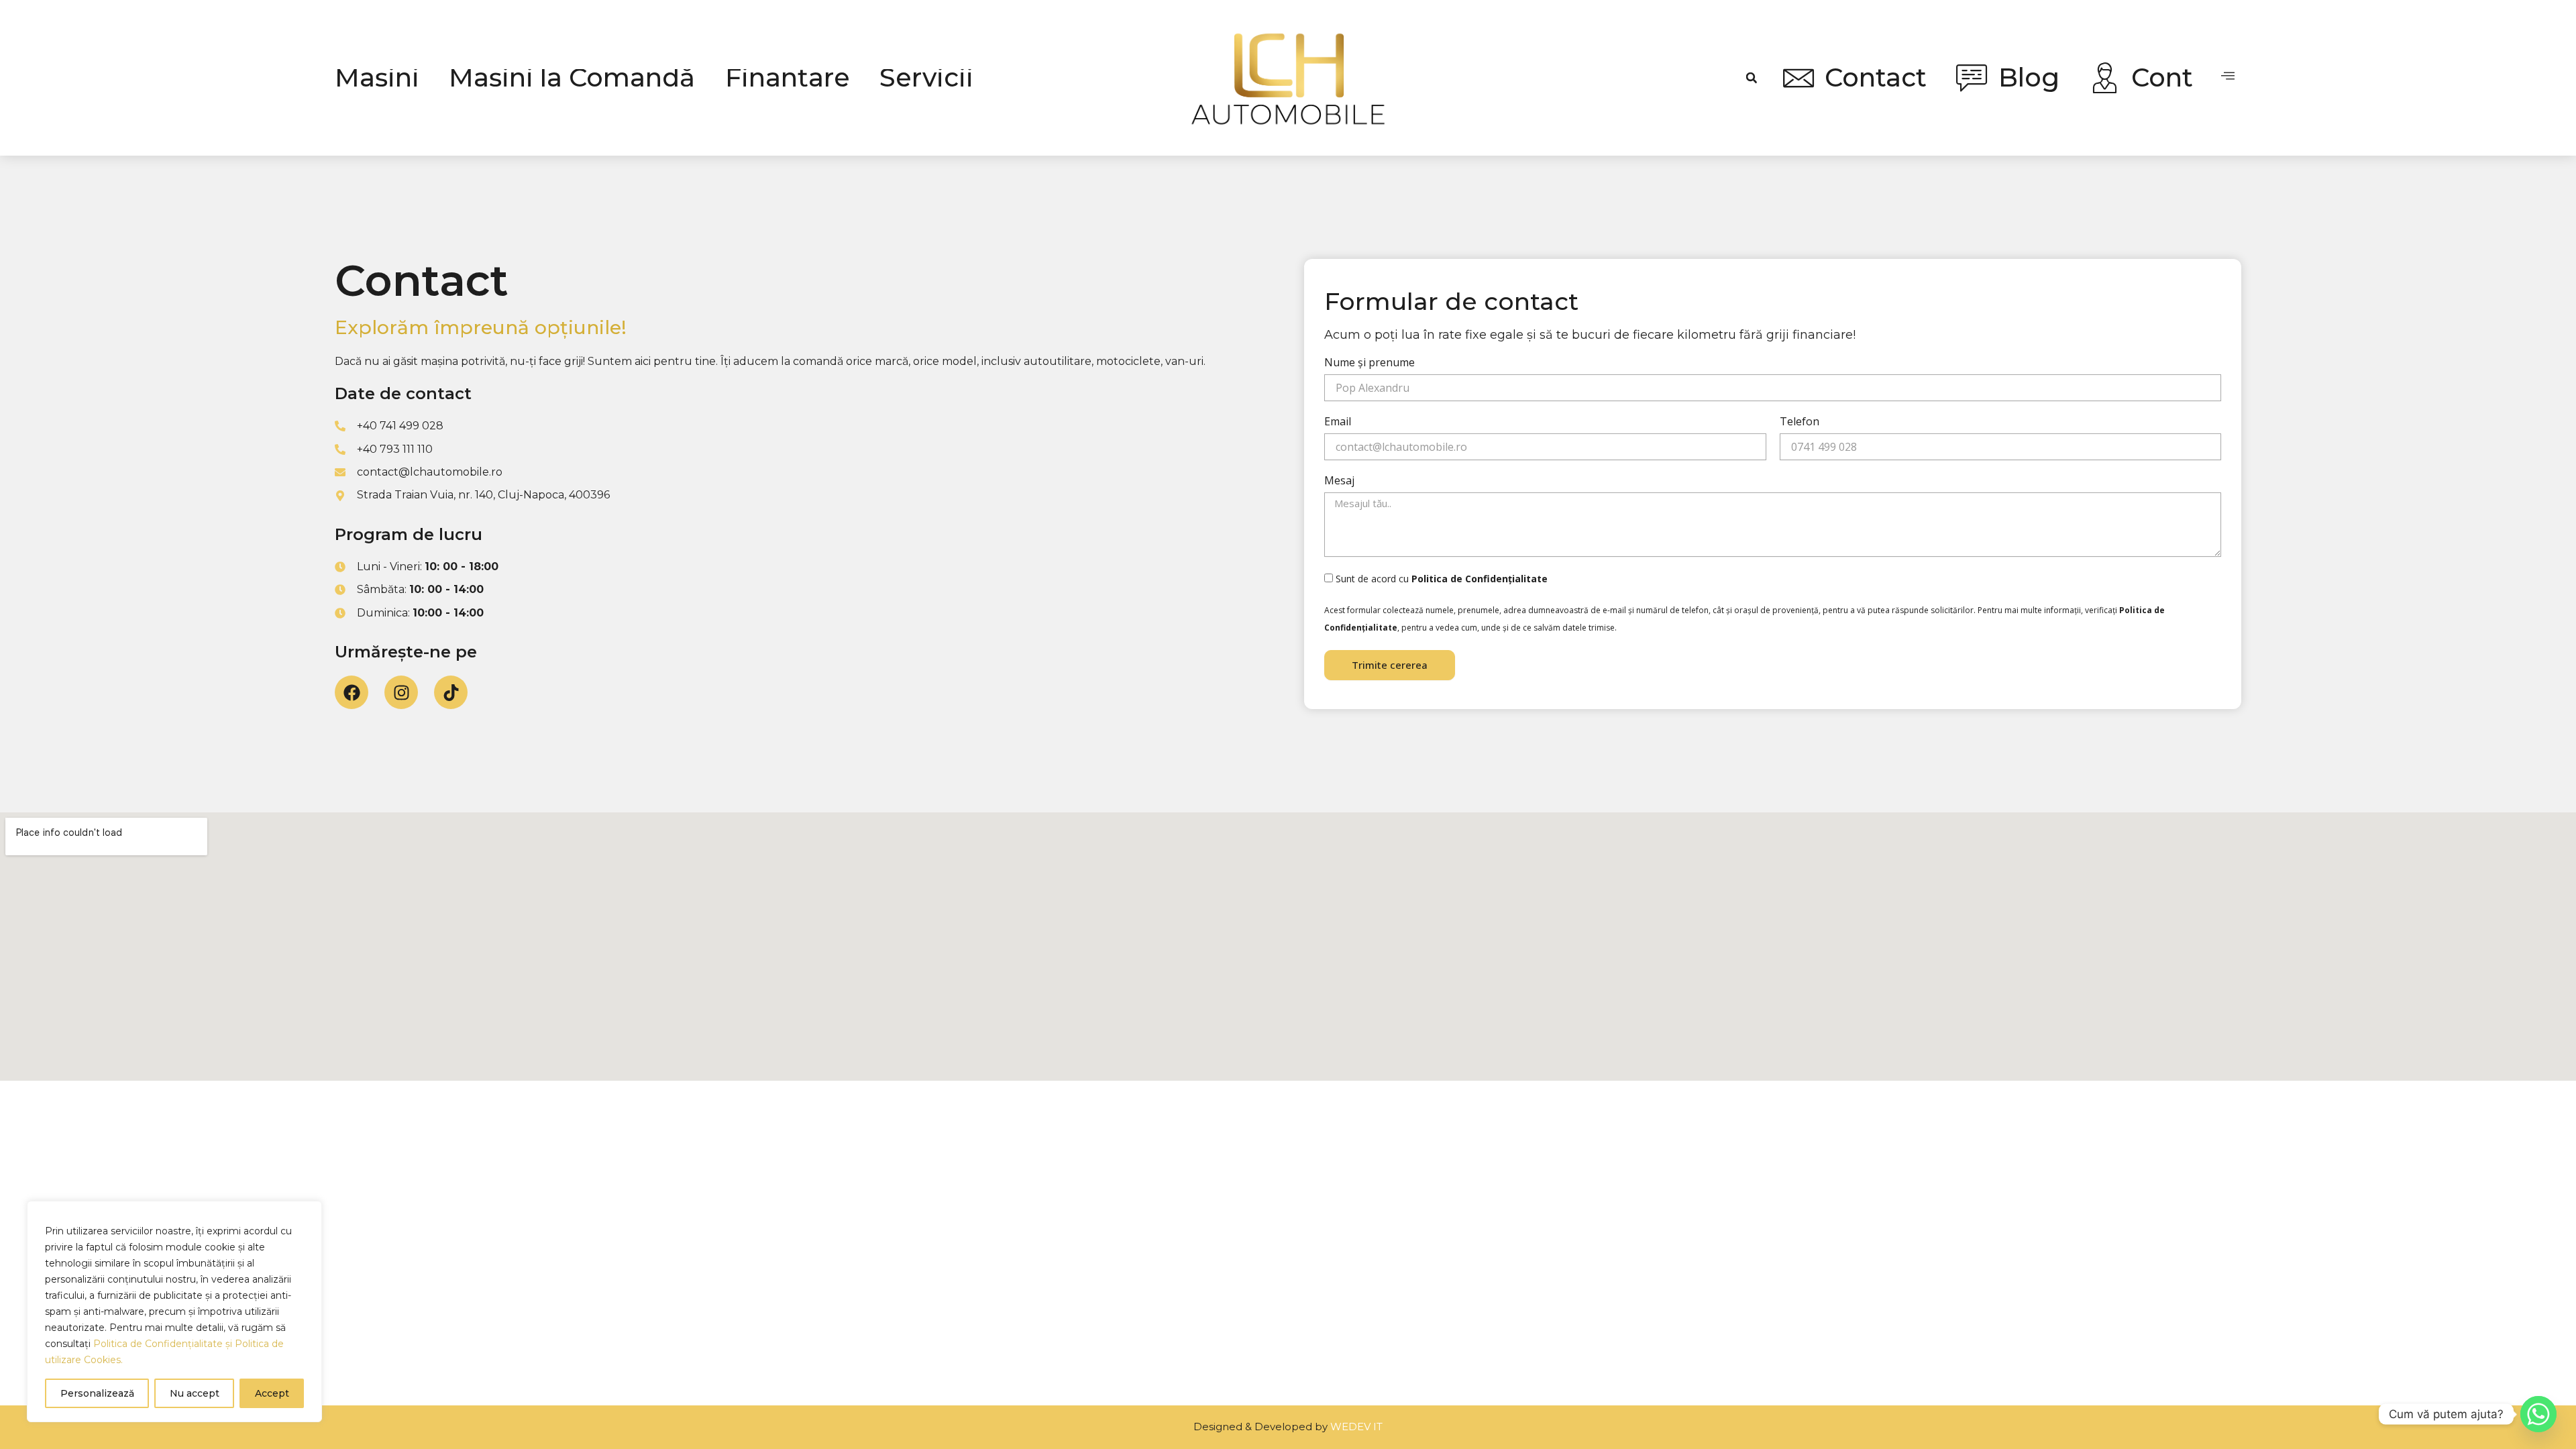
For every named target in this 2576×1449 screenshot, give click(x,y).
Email (1338, 422)
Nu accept (195, 1393)
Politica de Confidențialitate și (164, 1344)
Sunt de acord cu (1442, 579)
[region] (174, 1311)
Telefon (1800, 422)
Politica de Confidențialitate (1480, 579)
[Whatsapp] (2538, 1414)
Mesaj (1339, 481)
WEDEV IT (1356, 1427)
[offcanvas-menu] (2228, 76)
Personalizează (97, 1393)
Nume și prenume (1370, 363)
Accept (272, 1393)
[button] (1752, 78)
